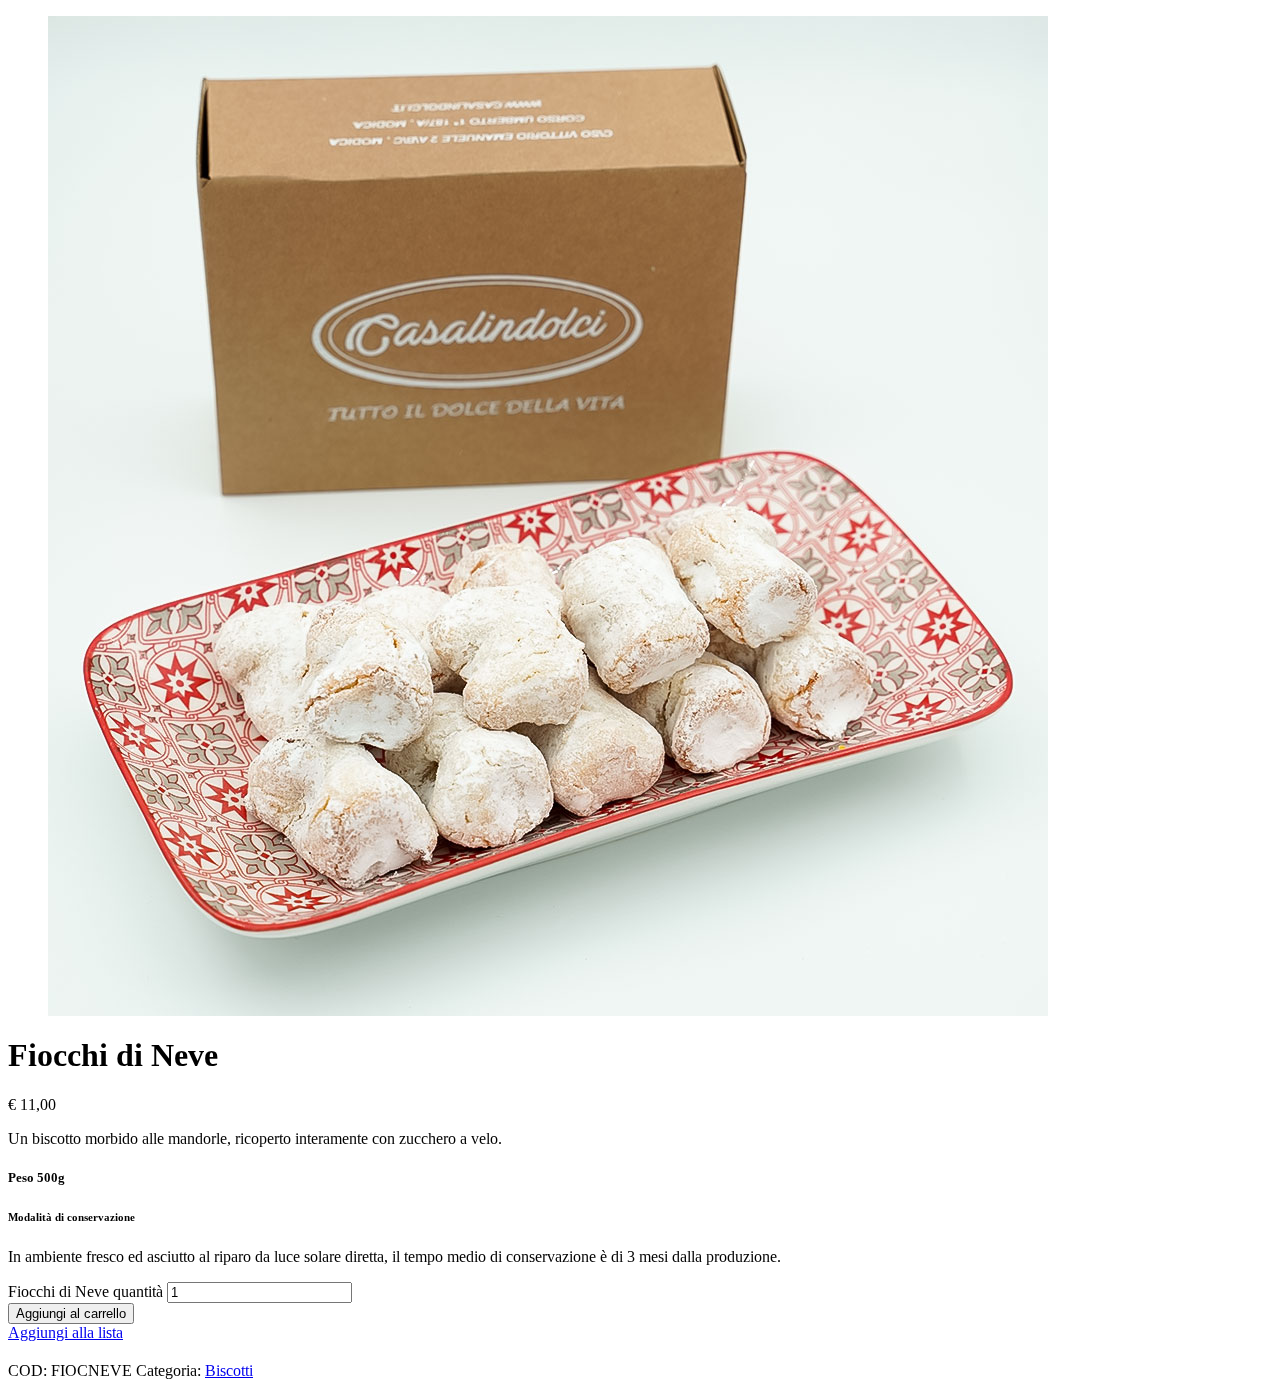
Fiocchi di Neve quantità (85, 1291)
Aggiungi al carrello (71, 1313)
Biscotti (229, 1370)
